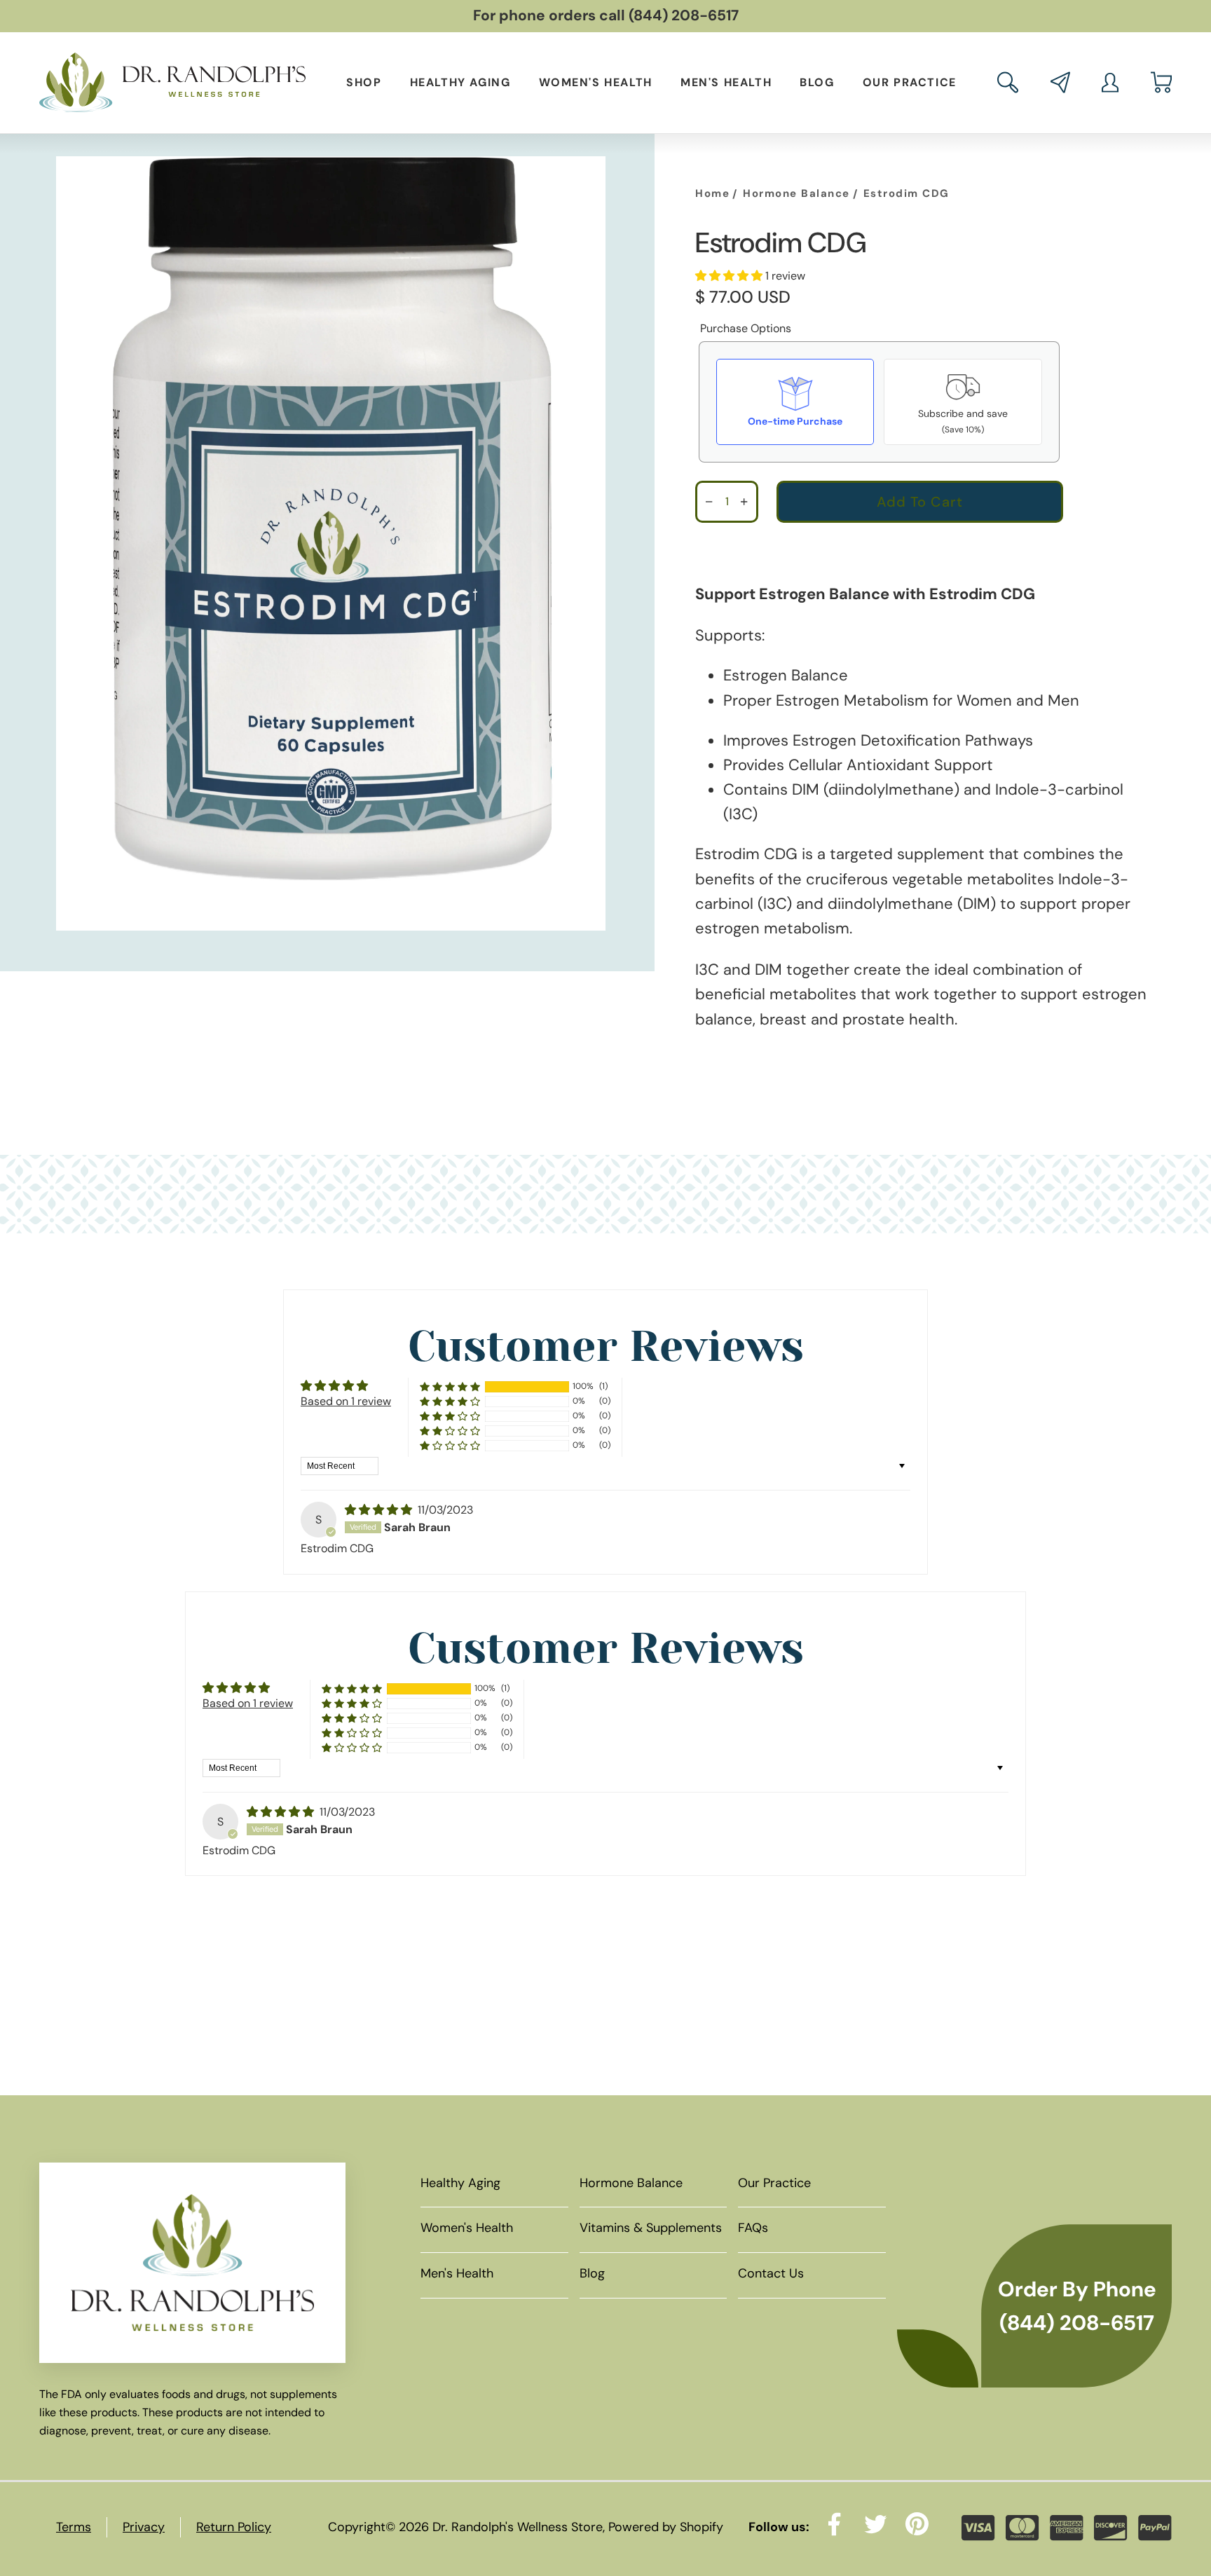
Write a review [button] (841, 1393)
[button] (1008, 82)
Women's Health (596, 82)
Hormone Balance (796, 193)
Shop (364, 82)
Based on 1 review (346, 1401)
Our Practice (910, 82)
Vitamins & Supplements (651, 2228)
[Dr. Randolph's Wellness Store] (172, 83)
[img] (380, 1510)
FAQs (753, 2228)
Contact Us (771, 2273)
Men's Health (726, 82)
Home (712, 193)
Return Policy (234, 2527)
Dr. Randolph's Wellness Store (518, 2527)
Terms (74, 2527)
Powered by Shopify (666, 2527)
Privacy (144, 2527)
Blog (817, 82)
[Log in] (1110, 83)
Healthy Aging (460, 82)
